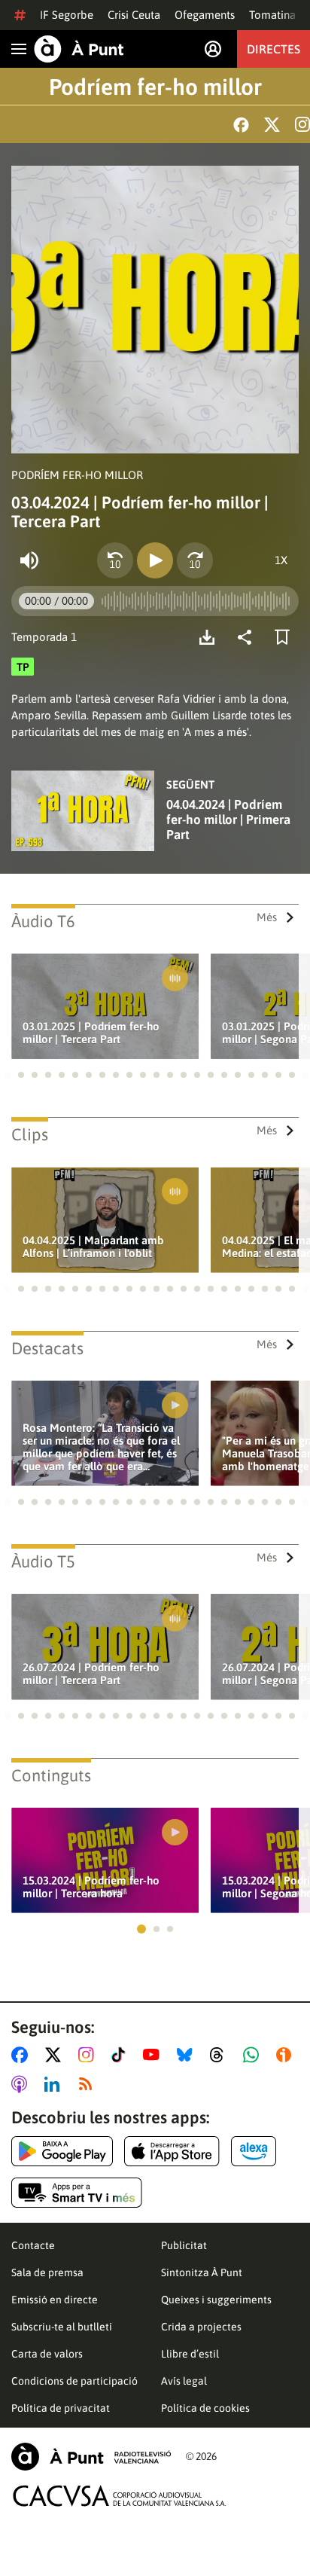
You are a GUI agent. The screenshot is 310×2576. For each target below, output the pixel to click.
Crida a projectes (201, 2327)
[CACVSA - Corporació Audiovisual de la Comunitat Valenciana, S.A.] (120, 2496)
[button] (8, 1075)
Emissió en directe (55, 2300)
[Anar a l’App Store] (172, 2151)
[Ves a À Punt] (79, 49)
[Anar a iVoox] (287, 2055)
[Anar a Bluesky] (188, 2055)
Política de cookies (205, 2408)
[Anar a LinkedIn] (55, 2084)
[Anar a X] (56, 2055)
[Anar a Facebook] (23, 2055)
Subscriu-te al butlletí (62, 2327)
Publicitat (184, 2245)
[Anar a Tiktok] (122, 2055)
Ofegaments (205, 15)
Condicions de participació (74, 2381)
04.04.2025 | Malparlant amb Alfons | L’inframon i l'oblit (93, 1247)
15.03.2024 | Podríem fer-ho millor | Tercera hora (91, 1887)
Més (267, 917)
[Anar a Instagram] (89, 2055)
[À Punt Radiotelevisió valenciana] (91, 2457)
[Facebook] (241, 125)
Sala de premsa (47, 2272)
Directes (274, 49)
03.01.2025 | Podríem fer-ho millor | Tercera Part (91, 1033)
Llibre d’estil (190, 2354)
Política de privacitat (61, 2408)
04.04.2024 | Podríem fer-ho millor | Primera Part (228, 819)
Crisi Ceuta (134, 15)
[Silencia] (29, 560)
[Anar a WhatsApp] (254, 2055)
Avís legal (184, 2381)
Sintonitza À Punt (202, 2272)
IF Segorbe (67, 15)
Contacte (33, 2245)
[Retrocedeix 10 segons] (115, 560)
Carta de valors (47, 2354)
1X (281, 560)
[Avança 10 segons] (195, 560)
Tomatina (272, 15)
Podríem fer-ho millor (155, 87)
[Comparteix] (248, 637)
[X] (272, 125)
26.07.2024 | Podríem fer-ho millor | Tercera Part (91, 1674)
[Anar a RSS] (89, 2084)
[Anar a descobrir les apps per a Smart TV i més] (77, 2193)
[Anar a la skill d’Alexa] (254, 2151)
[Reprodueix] (155, 560)
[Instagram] (302, 124)
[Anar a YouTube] (154, 2055)
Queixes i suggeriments (216, 2300)
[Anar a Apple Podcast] (22, 2084)
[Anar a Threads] (221, 2055)
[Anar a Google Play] (62, 2151)
